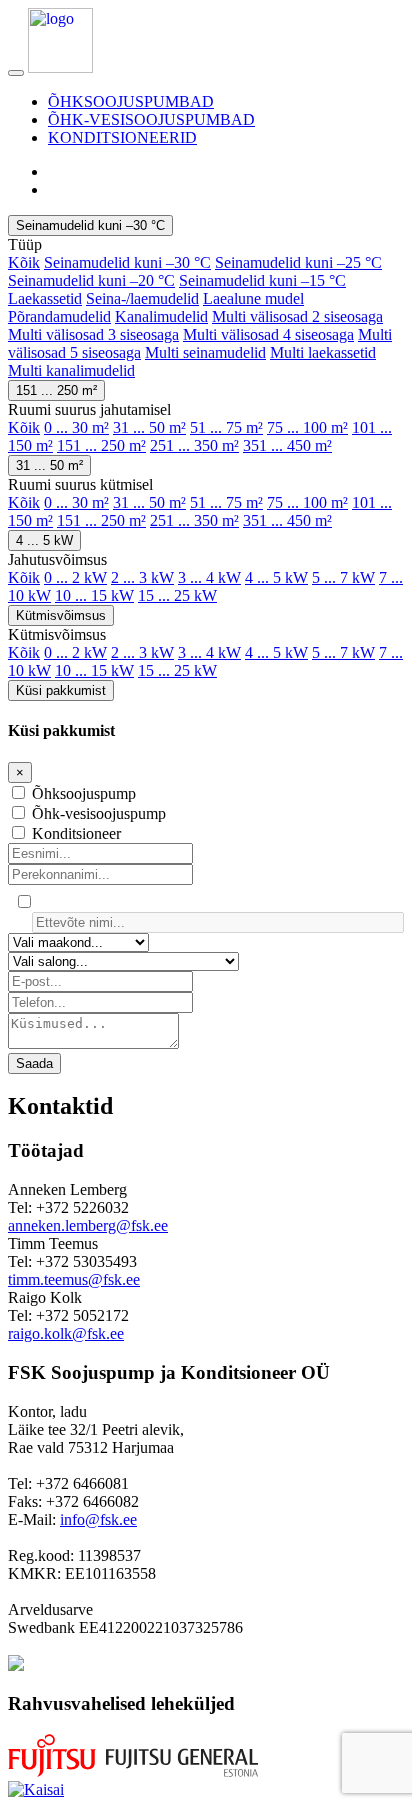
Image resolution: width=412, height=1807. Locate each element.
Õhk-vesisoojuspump (99, 813)
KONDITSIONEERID (122, 137)
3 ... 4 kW (209, 577)
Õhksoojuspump (84, 793)
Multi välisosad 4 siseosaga (268, 334)
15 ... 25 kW (177, 595)
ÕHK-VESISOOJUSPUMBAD (151, 119)
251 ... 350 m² (194, 445)
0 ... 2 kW (75, 577)
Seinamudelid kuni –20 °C (91, 280)
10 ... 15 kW (94, 595)
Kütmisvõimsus (61, 615)
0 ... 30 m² (76, 427)
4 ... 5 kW (44, 540)
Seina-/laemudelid (142, 298)
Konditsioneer (76, 833)
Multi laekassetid (323, 352)
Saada (34, 1063)
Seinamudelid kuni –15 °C (262, 280)
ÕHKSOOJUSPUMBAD (131, 101)
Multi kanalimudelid (71, 370)
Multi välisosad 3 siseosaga (93, 334)
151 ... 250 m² (56, 390)
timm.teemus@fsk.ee (74, 1279)
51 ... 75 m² (226, 427)
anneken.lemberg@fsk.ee (88, 1225)
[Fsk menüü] (16, 73)
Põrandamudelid (59, 316)
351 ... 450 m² (287, 445)
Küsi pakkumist (61, 690)
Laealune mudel (253, 298)
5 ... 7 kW (343, 577)
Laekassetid (45, 298)
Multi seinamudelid (205, 352)
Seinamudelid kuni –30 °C (90, 225)
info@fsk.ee (98, 1519)
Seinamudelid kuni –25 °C (298, 262)
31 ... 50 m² (149, 427)
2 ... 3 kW (142, 577)
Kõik (24, 262)
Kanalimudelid (161, 316)
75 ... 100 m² (307, 427)
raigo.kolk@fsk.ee (66, 1333)
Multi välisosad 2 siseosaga (297, 316)
